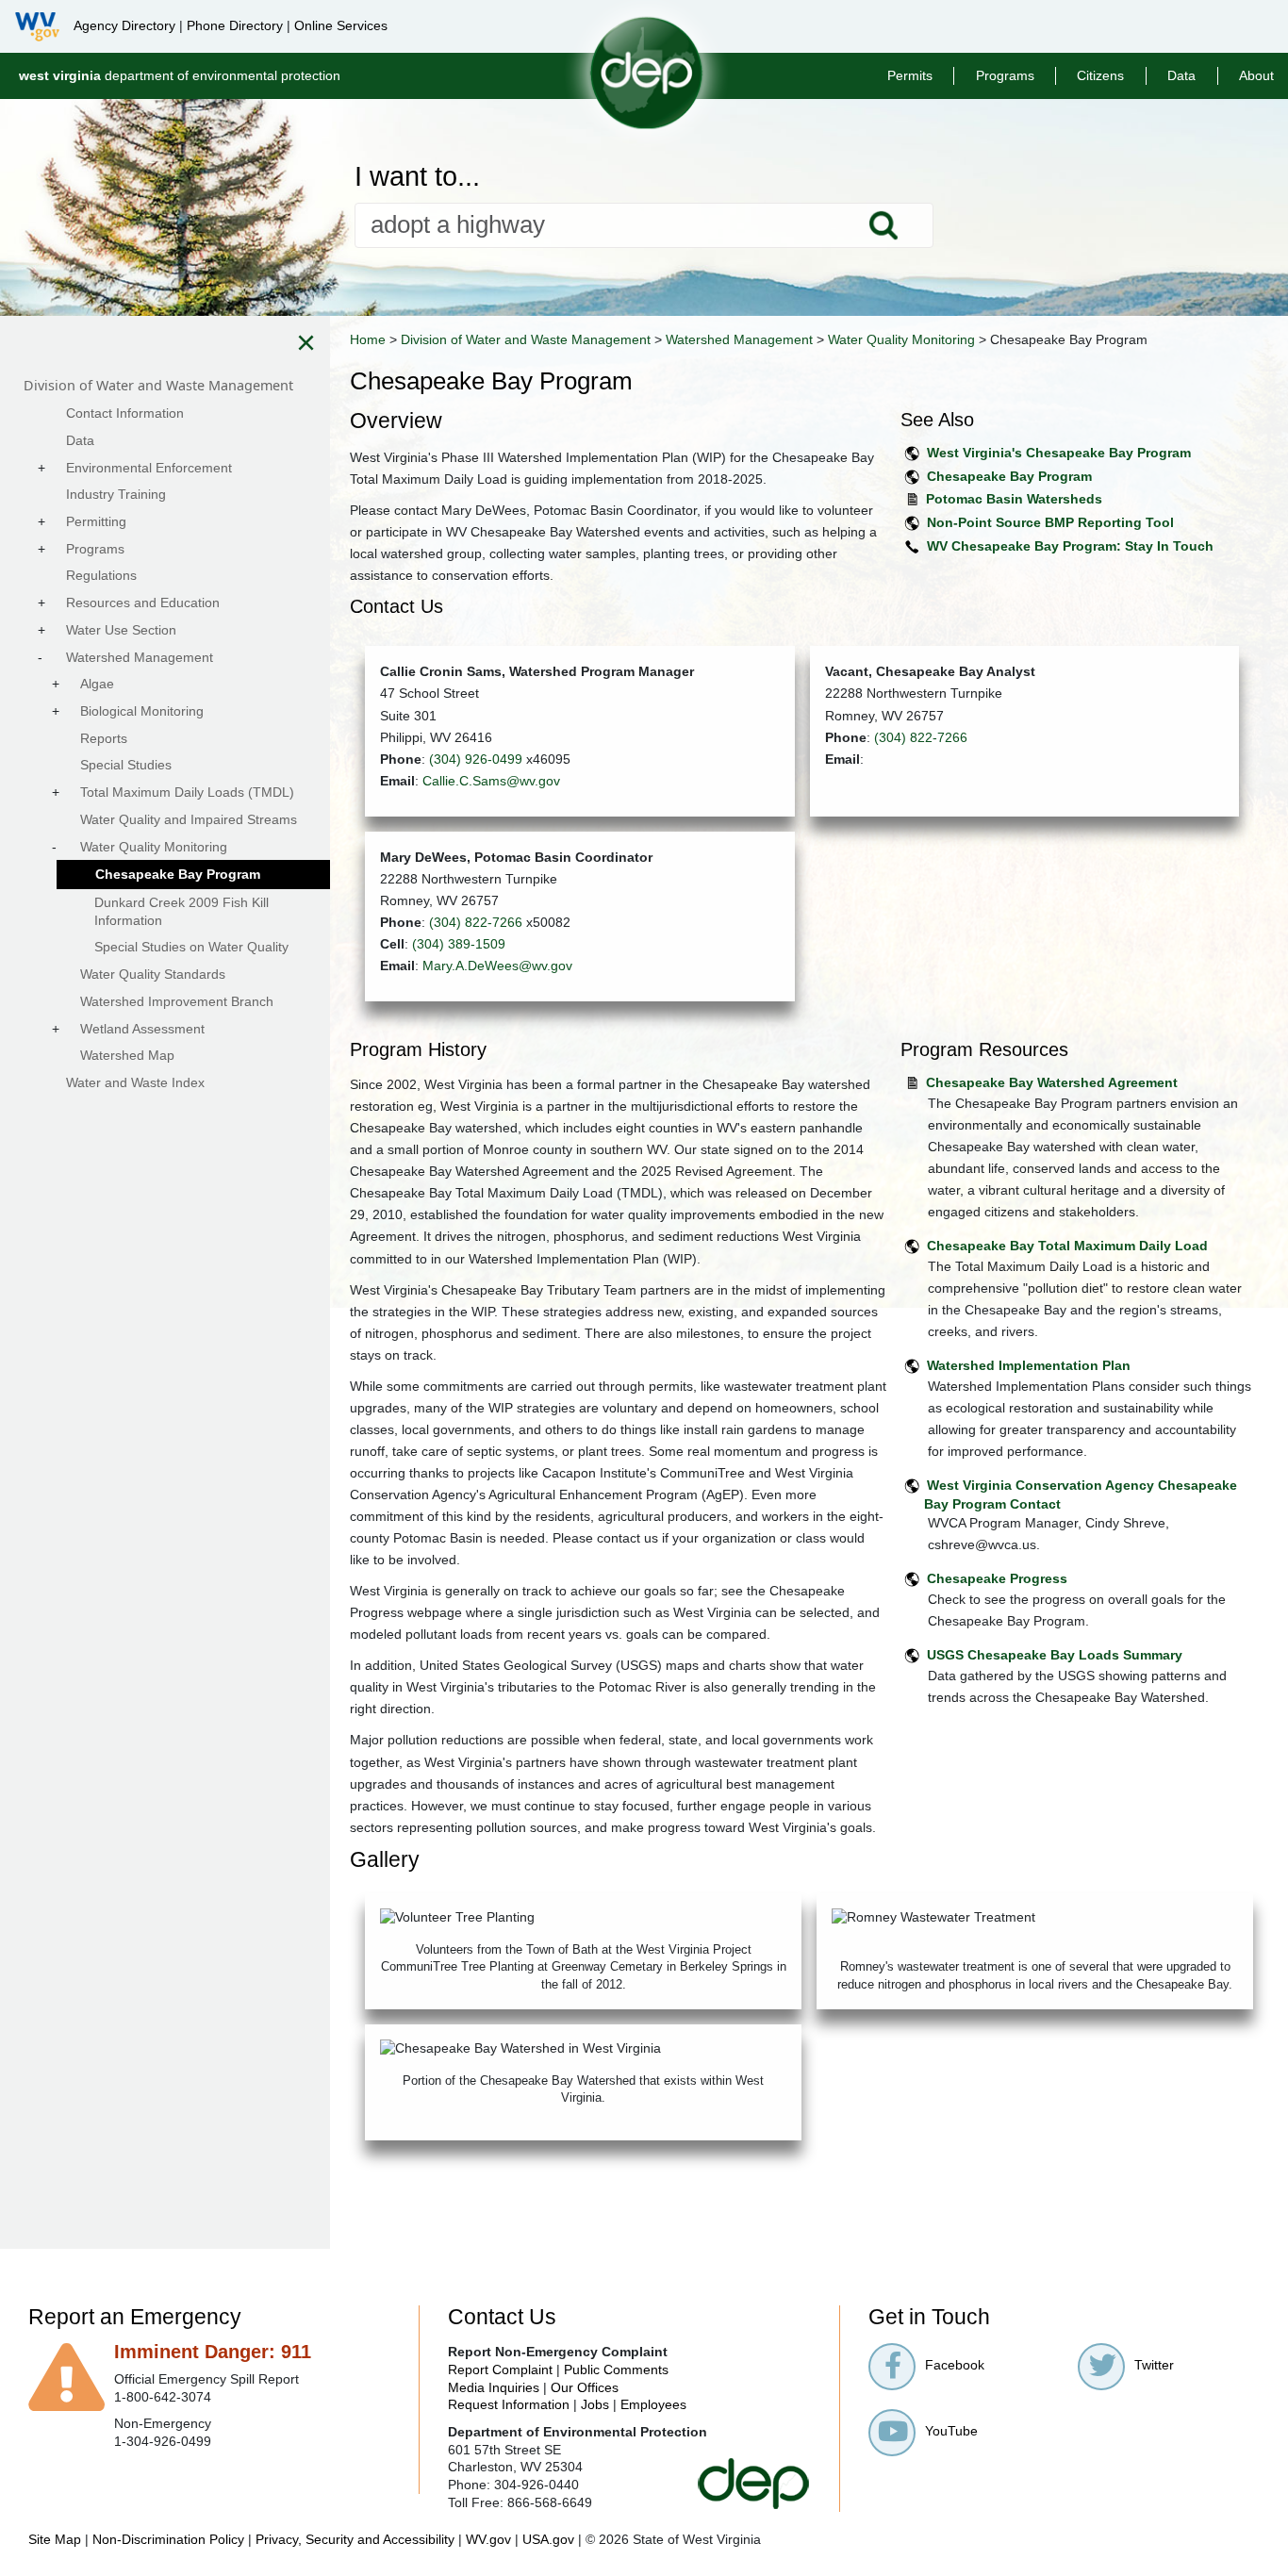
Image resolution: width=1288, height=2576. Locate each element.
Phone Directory (235, 25)
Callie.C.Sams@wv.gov (491, 781)
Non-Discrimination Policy (168, 2539)
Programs (1005, 75)
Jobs (595, 2404)
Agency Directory (124, 25)
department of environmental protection (180, 75)
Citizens (1100, 75)
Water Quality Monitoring (901, 339)
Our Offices (585, 2387)
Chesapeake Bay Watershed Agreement (1052, 1082)
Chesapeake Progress (997, 1578)
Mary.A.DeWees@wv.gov (497, 966)
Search (883, 225)
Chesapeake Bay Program (1009, 476)
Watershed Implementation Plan (1029, 1365)
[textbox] (644, 225)
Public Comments (616, 2370)
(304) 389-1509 (459, 944)
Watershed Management (739, 339)
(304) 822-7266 (921, 737)
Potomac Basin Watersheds (1014, 499)
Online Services (341, 25)
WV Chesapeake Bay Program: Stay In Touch (1070, 546)
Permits (910, 75)
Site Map (55, 2539)
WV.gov (488, 2539)
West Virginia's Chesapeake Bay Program (1059, 453)
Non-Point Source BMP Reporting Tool (1050, 522)
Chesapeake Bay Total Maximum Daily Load (1067, 1246)
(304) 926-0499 (476, 759)
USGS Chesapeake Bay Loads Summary (1055, 1655)
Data (1181, 75)
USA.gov (548, 2539)
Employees (653, 2404)
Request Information (509, 2404)
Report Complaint (500, 2370)
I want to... (417, 177)
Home (368, 339)
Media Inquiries (494, 2387)
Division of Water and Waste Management (526, 339)
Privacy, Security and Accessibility (355, 2539)
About (1256, 75)
